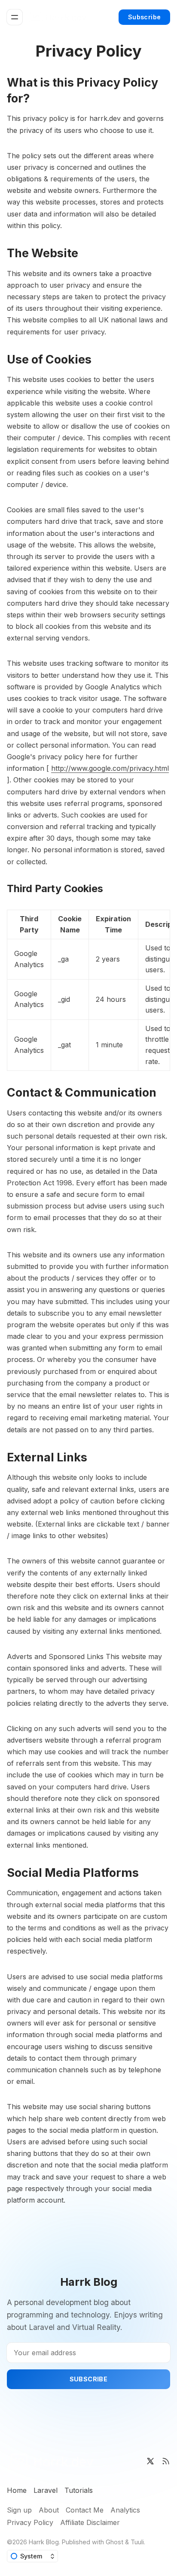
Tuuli (137, 2542)
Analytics (125, 2510)
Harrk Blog (44, 2542)
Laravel (46, 2490)
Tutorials (79, 2490)
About (49, 2510)
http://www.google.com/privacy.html (110, 768)
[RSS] (166, 2461)
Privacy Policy (30, 2522)
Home (17, 2490)
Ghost (114, 2542)
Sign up (19, 2510)
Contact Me (85, 2510)
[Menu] (15, 17)
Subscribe (145, 17)
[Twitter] (150, 2461)
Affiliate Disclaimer (90, 2522)
